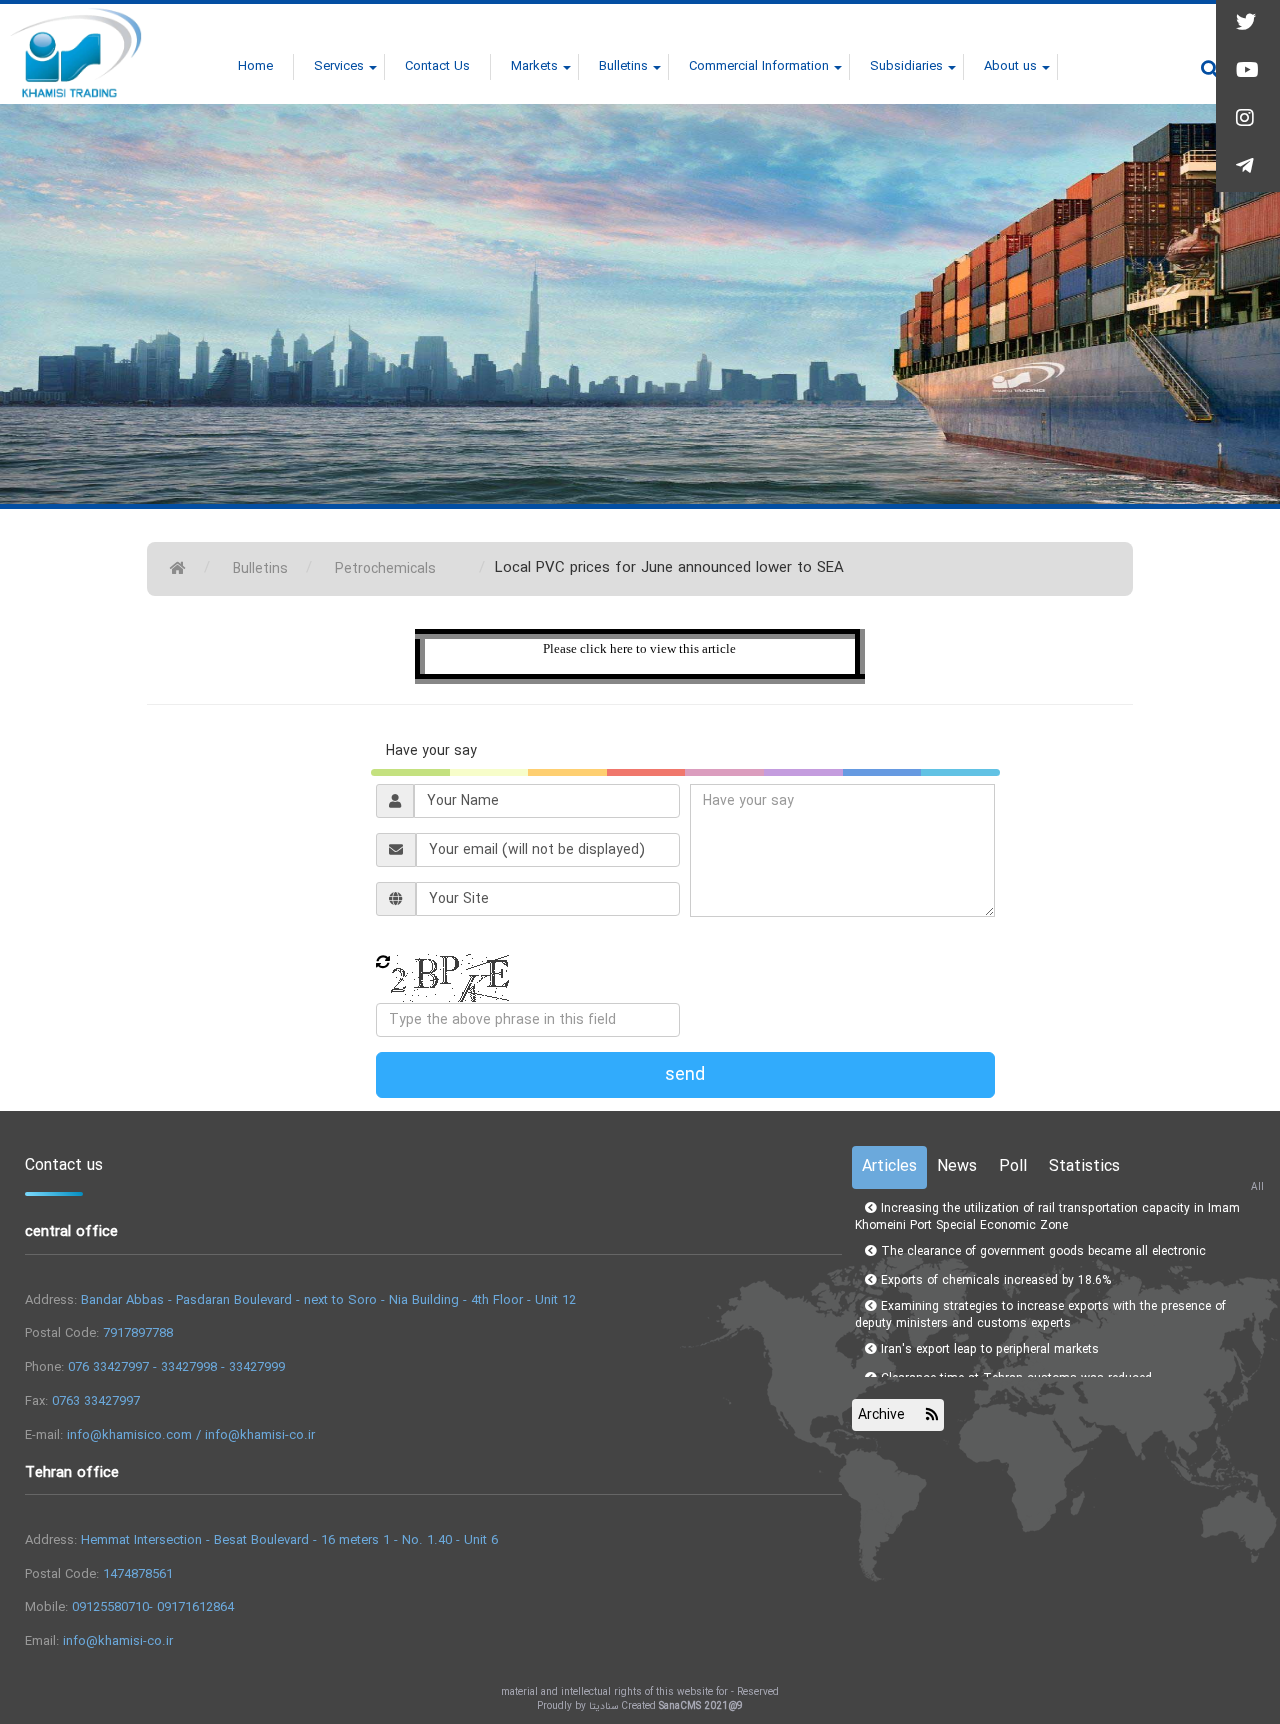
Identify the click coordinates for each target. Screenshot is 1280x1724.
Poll (1013, 1166)
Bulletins (260, 569)
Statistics (1084, 1166)
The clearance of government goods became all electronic (1041, 1213)
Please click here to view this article (639, 648)
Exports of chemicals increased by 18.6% (994, 1242)
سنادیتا (603, 1706)
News (957, 1166)
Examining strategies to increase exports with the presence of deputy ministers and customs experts (1040, 1277)
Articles (889, 1166)
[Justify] (1210, 69)
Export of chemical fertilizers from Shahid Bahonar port (1033, 1369)
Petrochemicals (385, 569)
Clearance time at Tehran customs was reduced (1014, 1340)
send (685, 1075)
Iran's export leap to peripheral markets (988, 1311)
